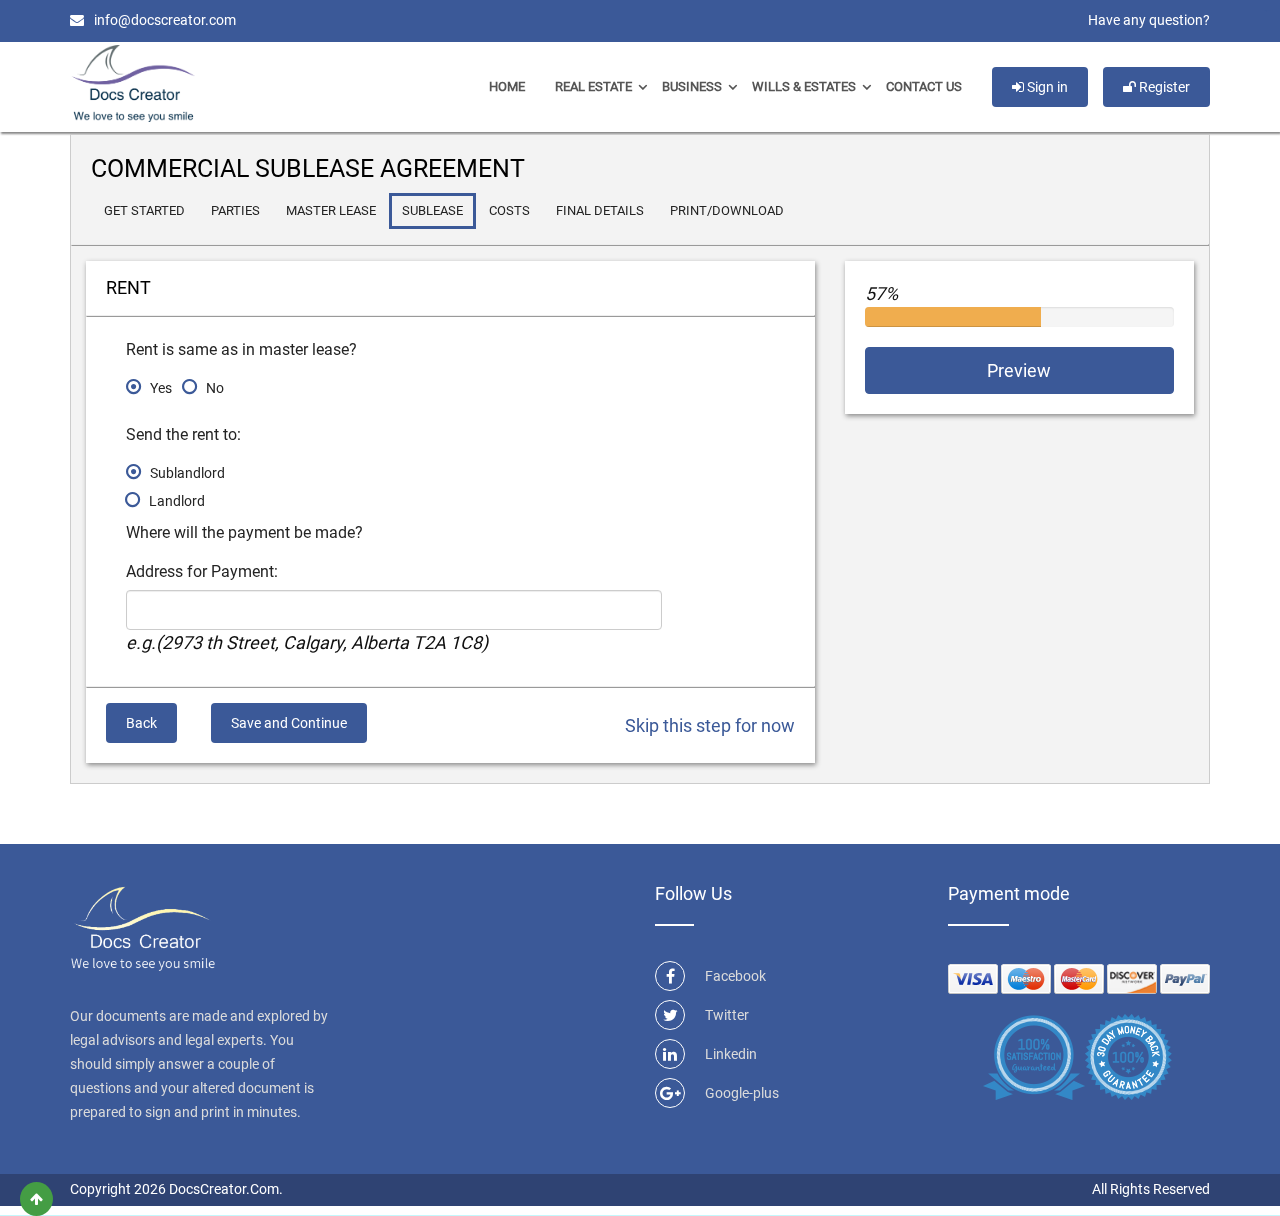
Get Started (144, 210)
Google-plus (742, 1093)
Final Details (600, 210)
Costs (509, 210)
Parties (235, 210)
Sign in (1046, 87)
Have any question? (1149, 20)
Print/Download (727, 210)
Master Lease (331, 210)
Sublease (432, 210)
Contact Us (924, 86)
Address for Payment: (202, 571)
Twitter (727, 1015)
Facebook (735, 976)
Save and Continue (289, 723)
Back (141, 723)
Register (1163, 87)
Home (507, 86)
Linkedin (731, 1054)
